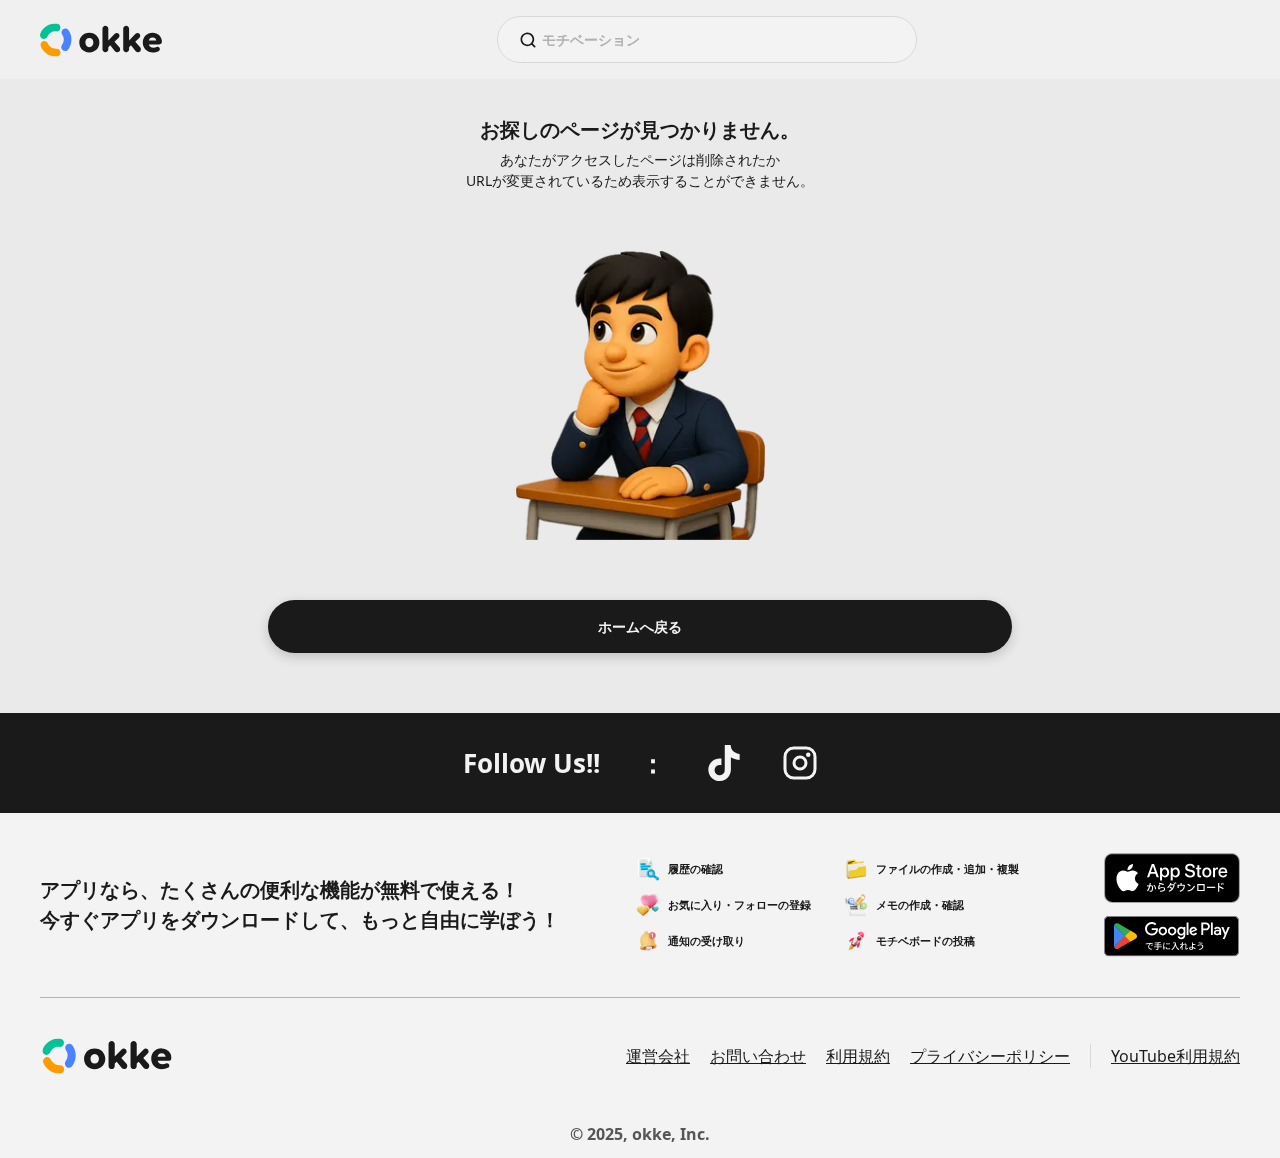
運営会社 (658, 1056)
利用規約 (858, 1056)
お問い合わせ (758, 1056)
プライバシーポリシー (990, 1056)
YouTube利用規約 (1175, 1056)
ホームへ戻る (640, 626)
